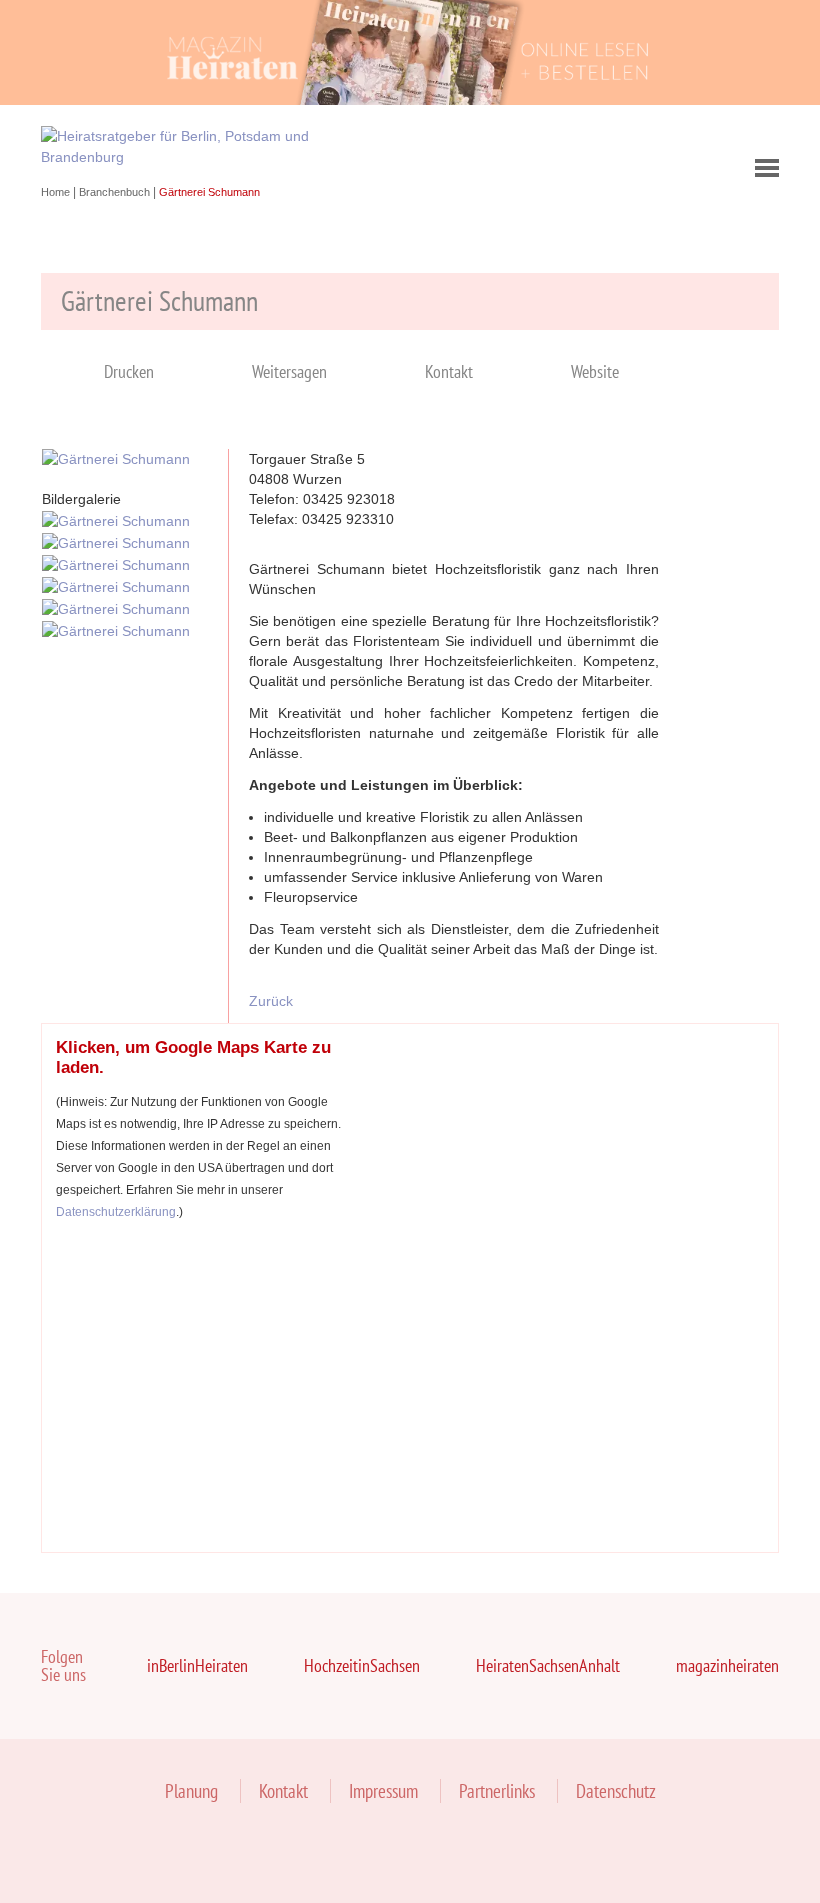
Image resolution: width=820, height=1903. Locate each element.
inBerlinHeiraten (197, 1665)
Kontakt (449, 371)
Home (57, 192)
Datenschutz (616, 1791)
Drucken (129, 371)
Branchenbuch (116, 192)
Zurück (271, 1001)
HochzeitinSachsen (362, 1665)
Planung (191, 1791)
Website (595, 371)
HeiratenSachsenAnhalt (548, 1665)
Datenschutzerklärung (116, 1211)
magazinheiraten (727, 1665)
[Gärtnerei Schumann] (116, 459)
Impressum (383, 1791)
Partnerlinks (497, 1791)
